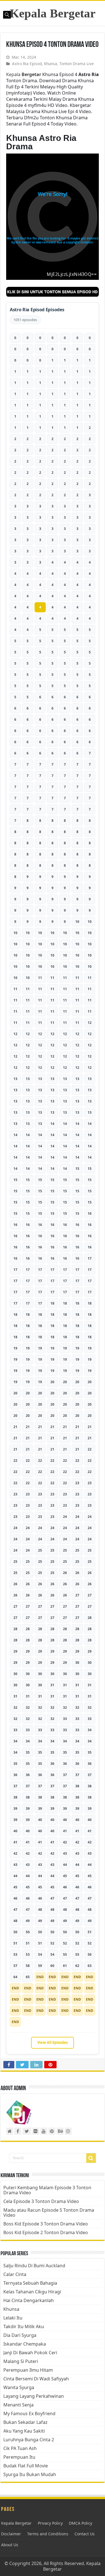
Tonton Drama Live (77, 64)
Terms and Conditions (48, 2534)
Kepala (24, 74)
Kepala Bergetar (53, 13)
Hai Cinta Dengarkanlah (29, 2300)
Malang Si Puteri (21, 2361)
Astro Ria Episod (27, 64)
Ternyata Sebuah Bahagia (30, 2283)
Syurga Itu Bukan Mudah (30, 2474)
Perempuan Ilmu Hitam (28, 2370)
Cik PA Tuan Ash (20, 2448)
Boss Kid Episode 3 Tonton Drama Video (46, 2224)
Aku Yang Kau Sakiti (24, 2431)
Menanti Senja (18, 2405)
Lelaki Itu (13, 2318)
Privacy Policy (50, 2523)
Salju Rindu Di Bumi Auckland (34, 2266)
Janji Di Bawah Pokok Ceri (30, 2353)
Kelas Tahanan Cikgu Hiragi (32, 2292)
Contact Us (85, 2534)
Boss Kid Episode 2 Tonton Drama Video (46, 2232)
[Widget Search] (91, 2158)
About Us (10, 2545)
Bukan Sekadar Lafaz (25, 2422)
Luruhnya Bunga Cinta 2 (29, 2440)
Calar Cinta (15, 2274)
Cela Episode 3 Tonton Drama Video (41, 2201)
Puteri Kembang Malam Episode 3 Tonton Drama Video (47, 2190)
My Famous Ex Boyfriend (29, 2413)
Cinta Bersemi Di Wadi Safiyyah (36, 2379)
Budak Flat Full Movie (26, 2466)
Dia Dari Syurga (20, 2335)
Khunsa (51, 64)
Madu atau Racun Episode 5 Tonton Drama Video (49, 2213)
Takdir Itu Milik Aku (24, 2326)
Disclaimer (11, 2534)
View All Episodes (53, 2042)
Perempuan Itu (19, 2457)
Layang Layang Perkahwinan (34, 2396)
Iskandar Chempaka (25, 2344)
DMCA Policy (81, 2523)
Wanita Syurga (19, 2387)
